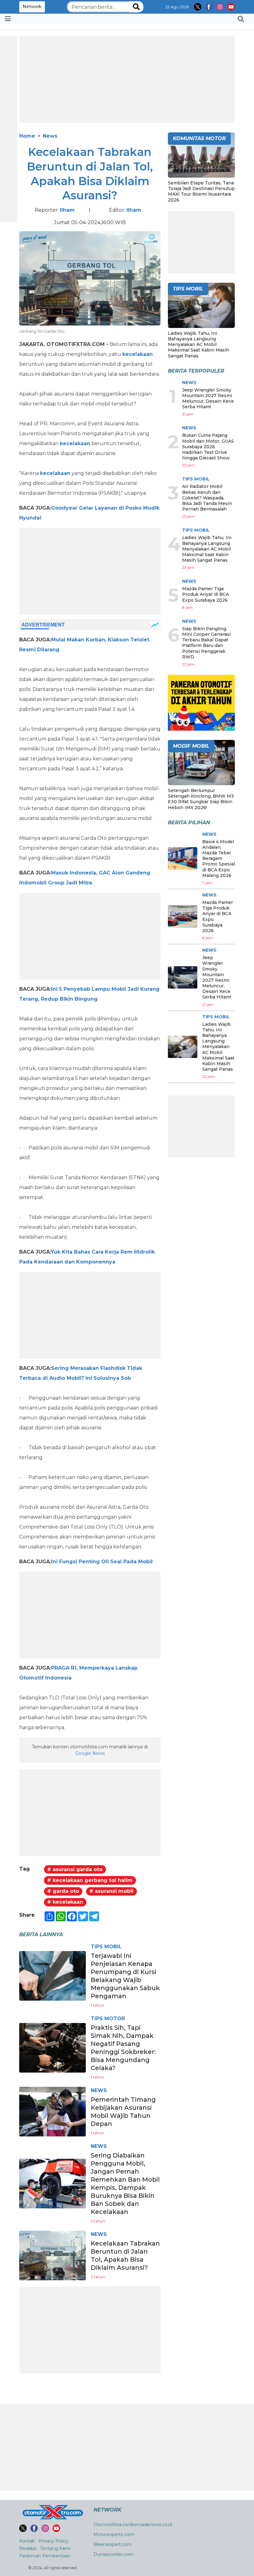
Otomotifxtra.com (113, 2525)
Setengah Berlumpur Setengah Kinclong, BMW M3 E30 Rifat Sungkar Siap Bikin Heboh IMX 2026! (201, 799)
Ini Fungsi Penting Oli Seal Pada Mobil (102, 1562)
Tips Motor (108, 2018)
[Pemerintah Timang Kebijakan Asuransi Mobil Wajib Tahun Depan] (53, 2111)
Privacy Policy (53, 2541)
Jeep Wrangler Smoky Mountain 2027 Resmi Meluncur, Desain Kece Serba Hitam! (208, 398)
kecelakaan (138, 354)
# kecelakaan (65, 1902)
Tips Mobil (106, 1947)
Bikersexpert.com (113, 2544)
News (50, 136)
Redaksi (28, 2548)
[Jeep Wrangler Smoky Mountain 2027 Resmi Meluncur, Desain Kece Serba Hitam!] (183, 977)
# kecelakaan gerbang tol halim (90, 1880)
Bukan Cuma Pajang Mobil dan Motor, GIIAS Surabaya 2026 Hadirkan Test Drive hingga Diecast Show (208, 447)
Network (32, 7)
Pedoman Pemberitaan (45, 2556)
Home (27, 136)
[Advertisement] (127, 80)
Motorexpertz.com (114, 2534)
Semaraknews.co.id (151, 2525)
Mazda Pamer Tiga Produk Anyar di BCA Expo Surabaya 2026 (206, 594)
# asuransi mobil (111, 1891)
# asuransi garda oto (75, 1869)
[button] (241, 19)
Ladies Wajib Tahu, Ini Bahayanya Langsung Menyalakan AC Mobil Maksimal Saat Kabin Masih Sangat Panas (199, 345)
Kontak (27, 2541)
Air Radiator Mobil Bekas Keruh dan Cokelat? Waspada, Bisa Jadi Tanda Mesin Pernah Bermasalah (207, 498)
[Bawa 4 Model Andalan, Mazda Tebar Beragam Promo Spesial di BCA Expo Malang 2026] (183, 858)
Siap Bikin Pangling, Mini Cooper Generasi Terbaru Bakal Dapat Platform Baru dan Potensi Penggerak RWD (206, 643)
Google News (90, 1753)
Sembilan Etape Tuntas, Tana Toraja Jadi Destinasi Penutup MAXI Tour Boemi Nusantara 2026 (201, 191)
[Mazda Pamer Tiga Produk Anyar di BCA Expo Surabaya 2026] (183, 917)
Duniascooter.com (114, 2554)
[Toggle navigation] (8, 19)
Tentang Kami (55, 2548)
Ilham (67, 210)
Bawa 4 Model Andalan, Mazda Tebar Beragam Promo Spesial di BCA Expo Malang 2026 (219, 859)
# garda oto (63, 1891)
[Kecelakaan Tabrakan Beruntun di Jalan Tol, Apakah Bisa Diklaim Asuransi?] (53, 2255)
